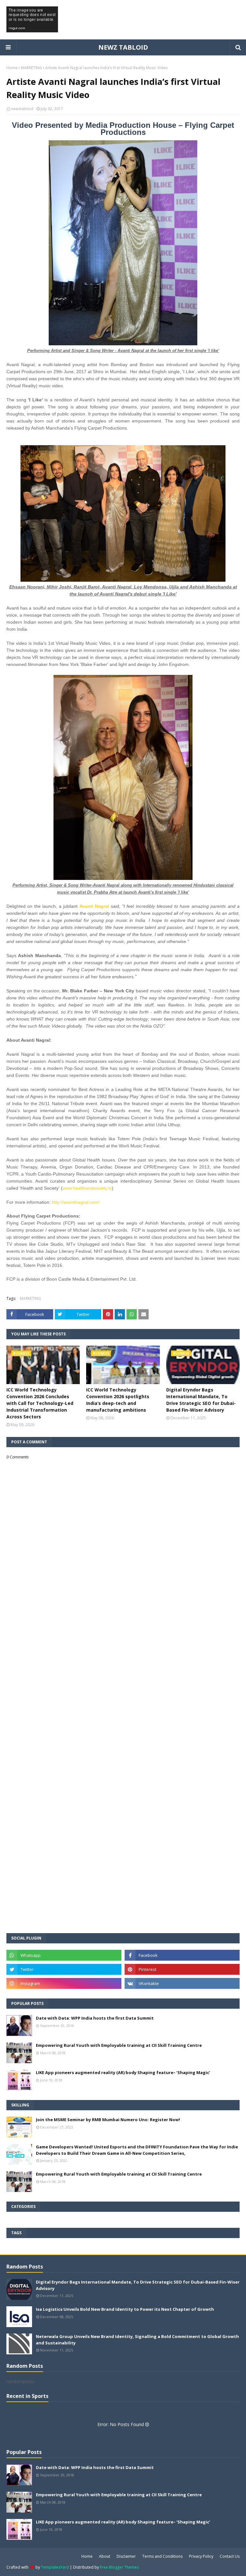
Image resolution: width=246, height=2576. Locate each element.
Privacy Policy (201, 2556)
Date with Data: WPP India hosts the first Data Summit (95, 2018)
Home (12, 68)
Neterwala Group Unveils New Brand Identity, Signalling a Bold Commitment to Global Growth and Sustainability (137, 2340)
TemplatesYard (55, 2567)
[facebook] (182, 1955)
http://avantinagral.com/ (76, 1202)
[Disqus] (123, 1686)
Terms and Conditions (162, 2556)
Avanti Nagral (94, 906)
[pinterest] (182, 1969)
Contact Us (230, 2556)
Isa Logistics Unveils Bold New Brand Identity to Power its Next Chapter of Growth (125, 2309)
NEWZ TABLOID (123, 47)
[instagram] (64, 1983)
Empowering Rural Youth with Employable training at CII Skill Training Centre (119, 2045)
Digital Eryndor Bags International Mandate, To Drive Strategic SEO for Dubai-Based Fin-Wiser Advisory (201, 1400)
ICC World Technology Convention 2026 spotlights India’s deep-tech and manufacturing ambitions (118, 1400)
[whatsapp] (64, 1955)
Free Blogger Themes (119, 2567)
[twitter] (64, 1969)
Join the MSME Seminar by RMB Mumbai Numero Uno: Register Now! (108, 2120)
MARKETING (31, 68)
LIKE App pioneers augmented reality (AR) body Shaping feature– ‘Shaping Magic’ (123, 2072)
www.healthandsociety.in (87, 1188)
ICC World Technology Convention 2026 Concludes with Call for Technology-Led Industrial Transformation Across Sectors (40, 1403)
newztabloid (22, 109)
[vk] (182, 1983)
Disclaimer (126, 2556)
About (105, 2556)
